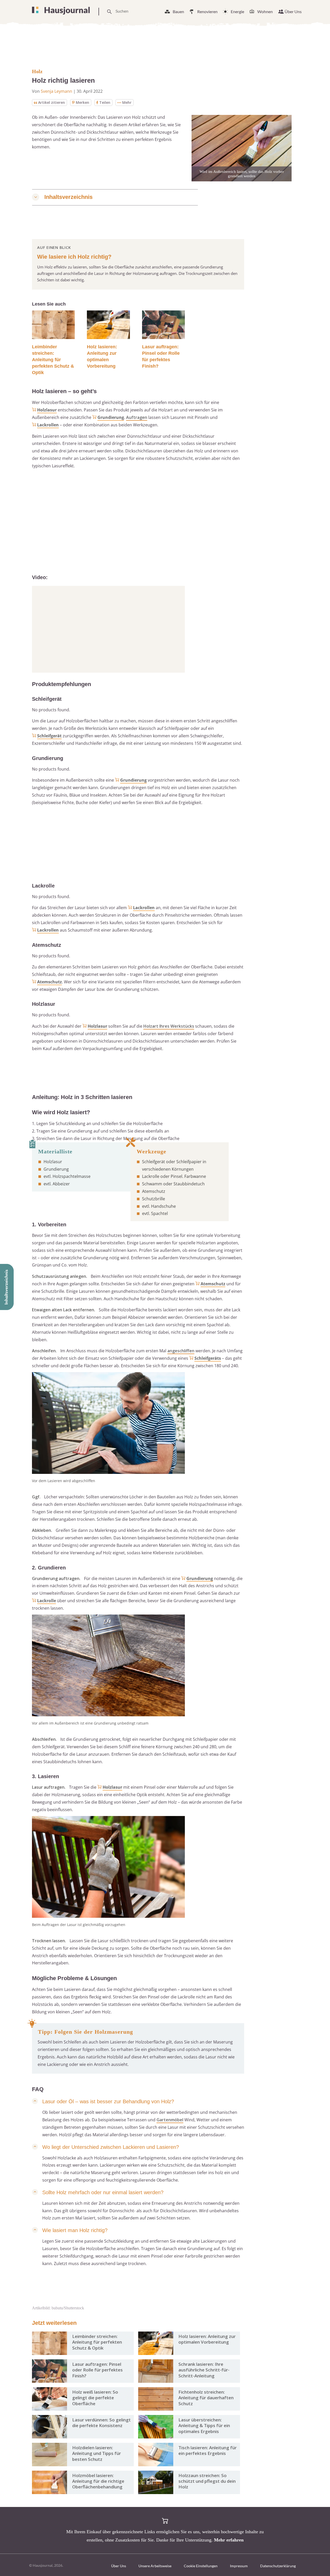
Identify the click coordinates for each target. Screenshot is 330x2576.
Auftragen (137, 417)
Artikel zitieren (52, 102)
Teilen (105, 102)
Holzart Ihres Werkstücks (169, 1026)
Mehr (127, 102)
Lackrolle (47, 1601)
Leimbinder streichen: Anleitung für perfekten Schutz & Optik (53, 360)
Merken (82, 102)
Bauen (178, 11)
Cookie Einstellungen (201, 2566)
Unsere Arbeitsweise (155, 2566)
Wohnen (265, 11)
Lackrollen (48, 425)
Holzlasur (47, 410)
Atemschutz (49, 982)
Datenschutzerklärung (278, 2566)
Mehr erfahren (229, 2540)
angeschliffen (181, 1351)
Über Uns (293, 11)
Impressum (239, 2566)
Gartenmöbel (170, 2120)
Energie (237, 11)
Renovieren (207, 11)
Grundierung (111, 417)
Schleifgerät (49, 736)
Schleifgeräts (208, 1358)
